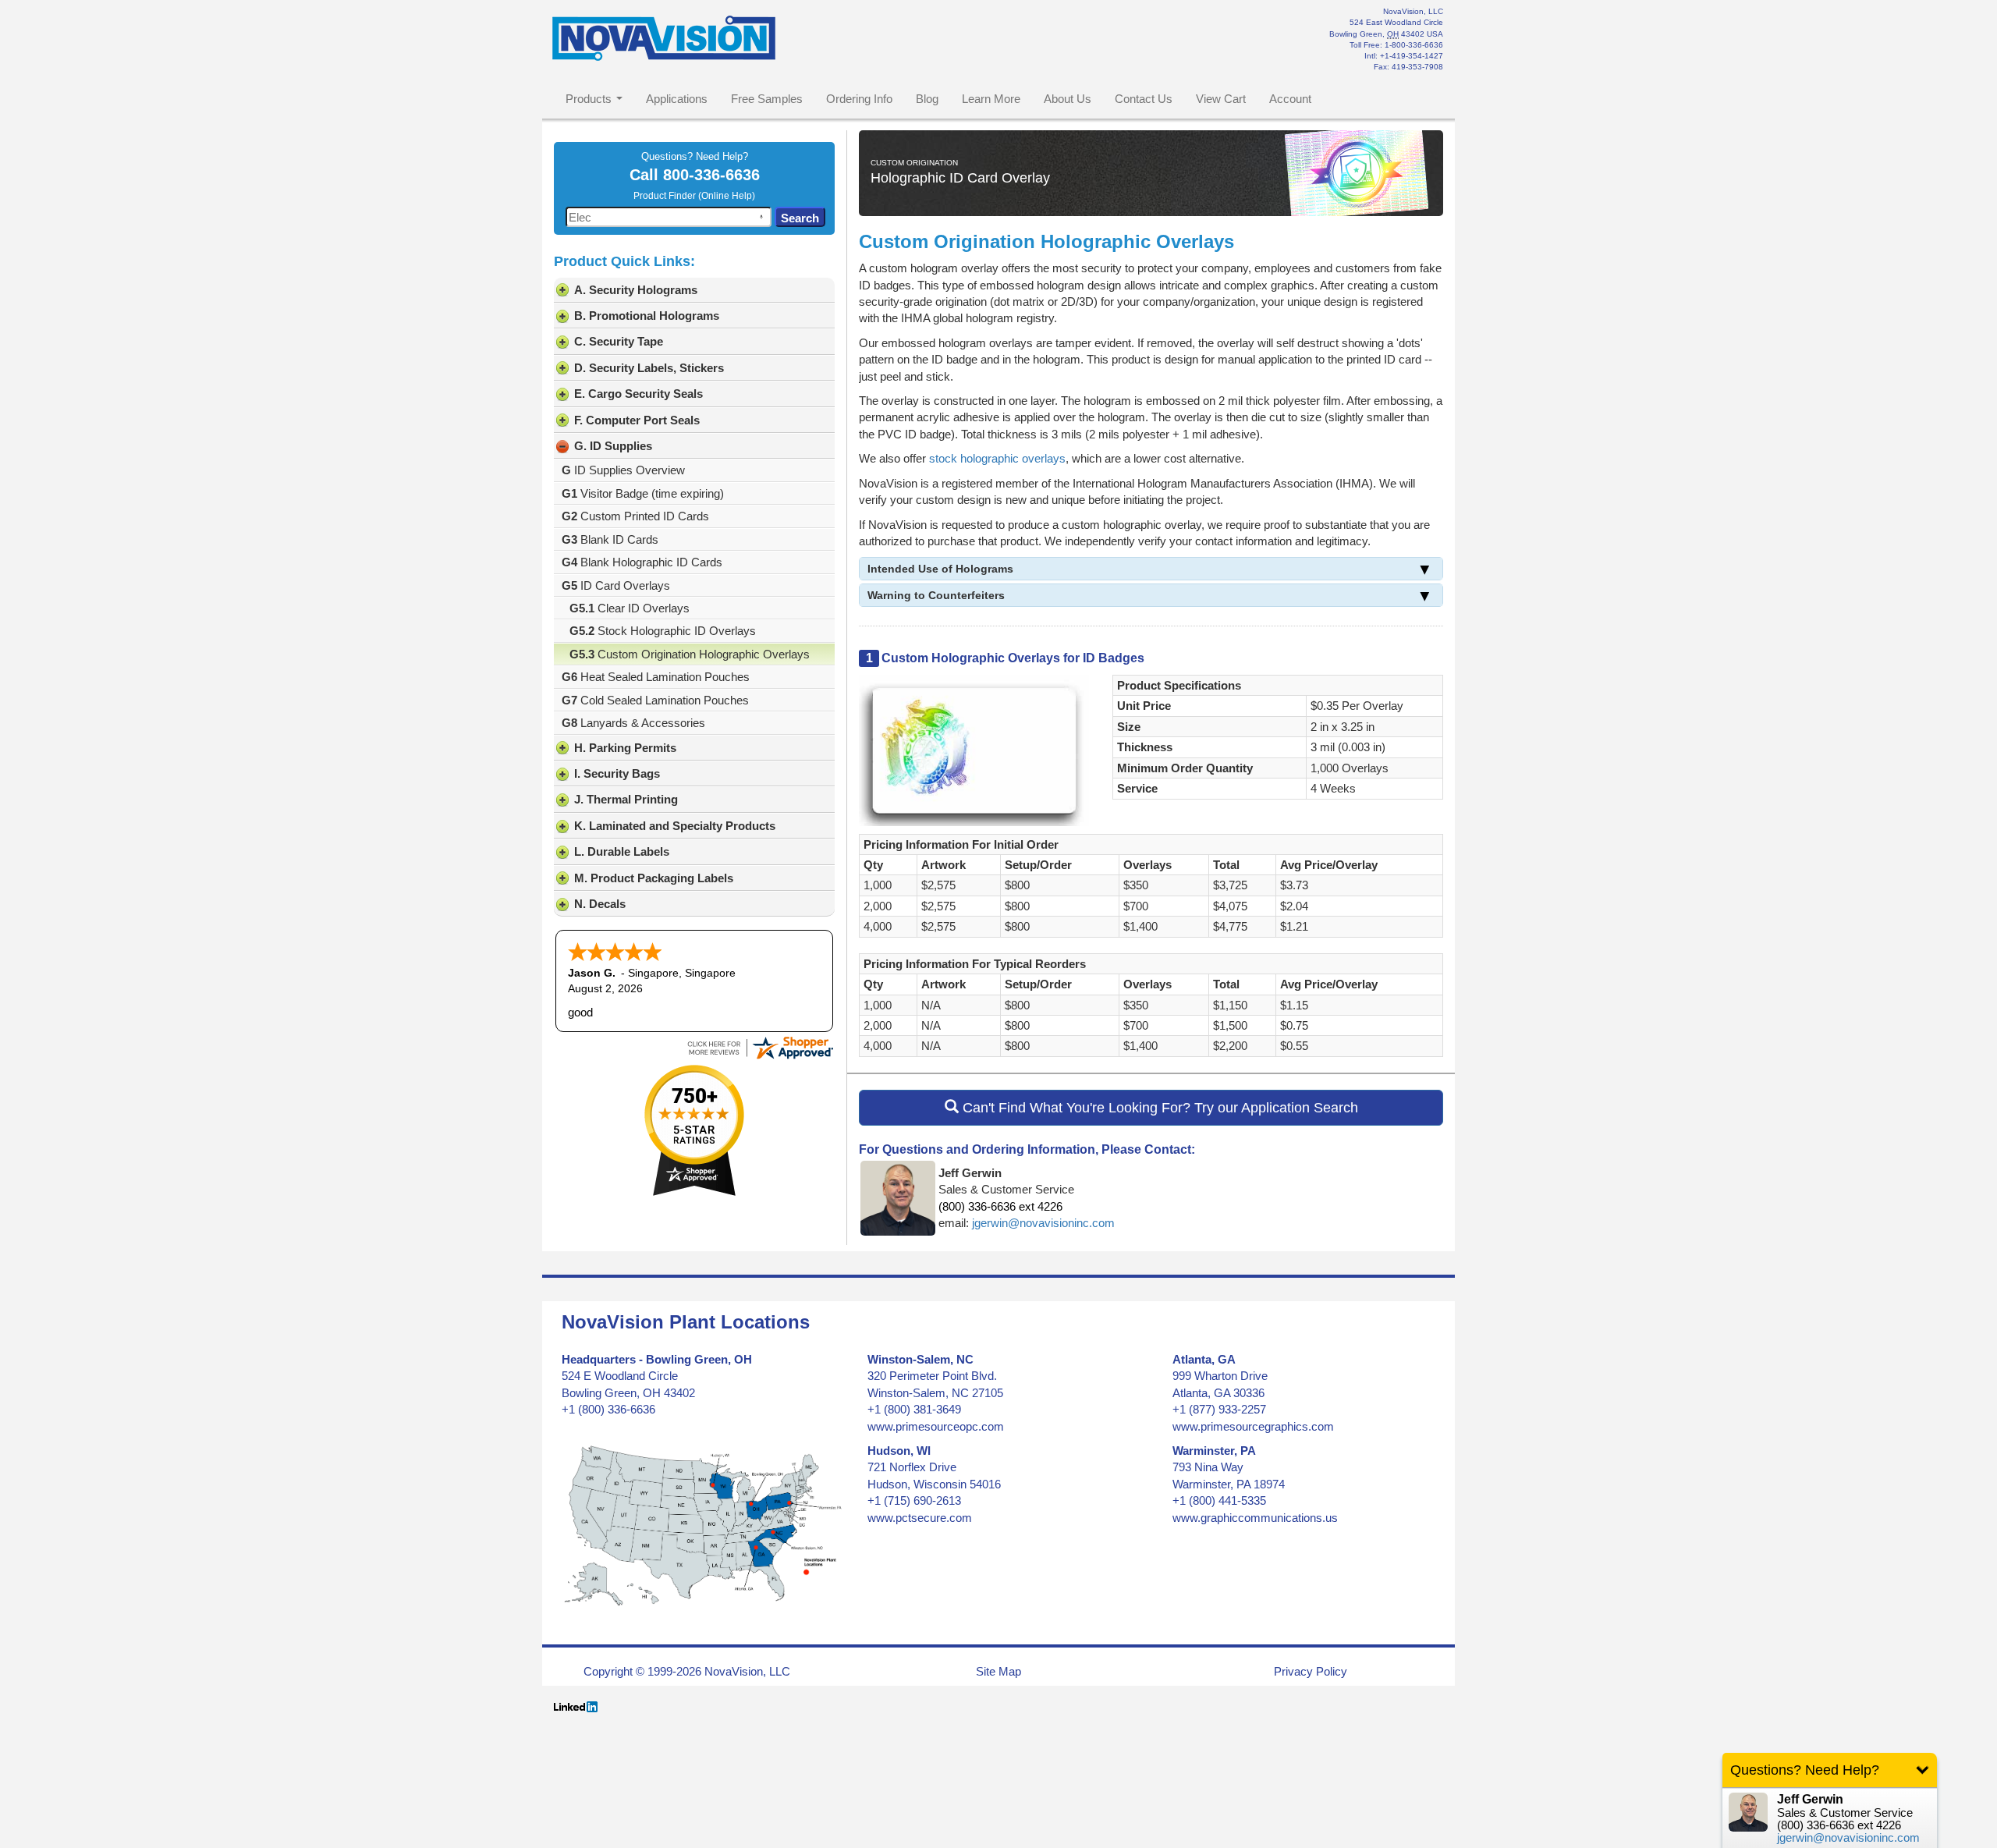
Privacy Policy (1311, 1671)
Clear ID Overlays (630, 608)
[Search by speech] (761, 217)
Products (589, 99)
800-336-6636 (711, 175)
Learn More (991, 99)
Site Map (998, 1671)
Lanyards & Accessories (633, 723)
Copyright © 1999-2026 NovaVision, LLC (687, 1671)
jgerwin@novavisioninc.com (1043, 1223)
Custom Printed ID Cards (635, 516)
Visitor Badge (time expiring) (643, 493)
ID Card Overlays (616, 585)
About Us (1068, 99)
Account (1290, 99)
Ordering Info (859, 99)
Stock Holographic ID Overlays (663, 631)
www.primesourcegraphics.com (1253, 1426)
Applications (677, 99)
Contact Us (1144, 99)
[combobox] (669, 217)
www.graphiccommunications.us (1255, 1518)
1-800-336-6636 (1414, 45)
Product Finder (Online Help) (694, 196)
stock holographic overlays (997, 458)
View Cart (1221, 99)
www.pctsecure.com (920, 1518)
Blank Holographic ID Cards (642, 562)
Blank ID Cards (610, 539)
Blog (927, 99)
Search (800, 218)
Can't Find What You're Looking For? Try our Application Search (1158, 1108)
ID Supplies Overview (623, 470)
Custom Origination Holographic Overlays (690, 654)
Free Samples (767, 99)
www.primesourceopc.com (936, 1426)
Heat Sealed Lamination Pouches (656, 677)
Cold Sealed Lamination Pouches (655, 700)
